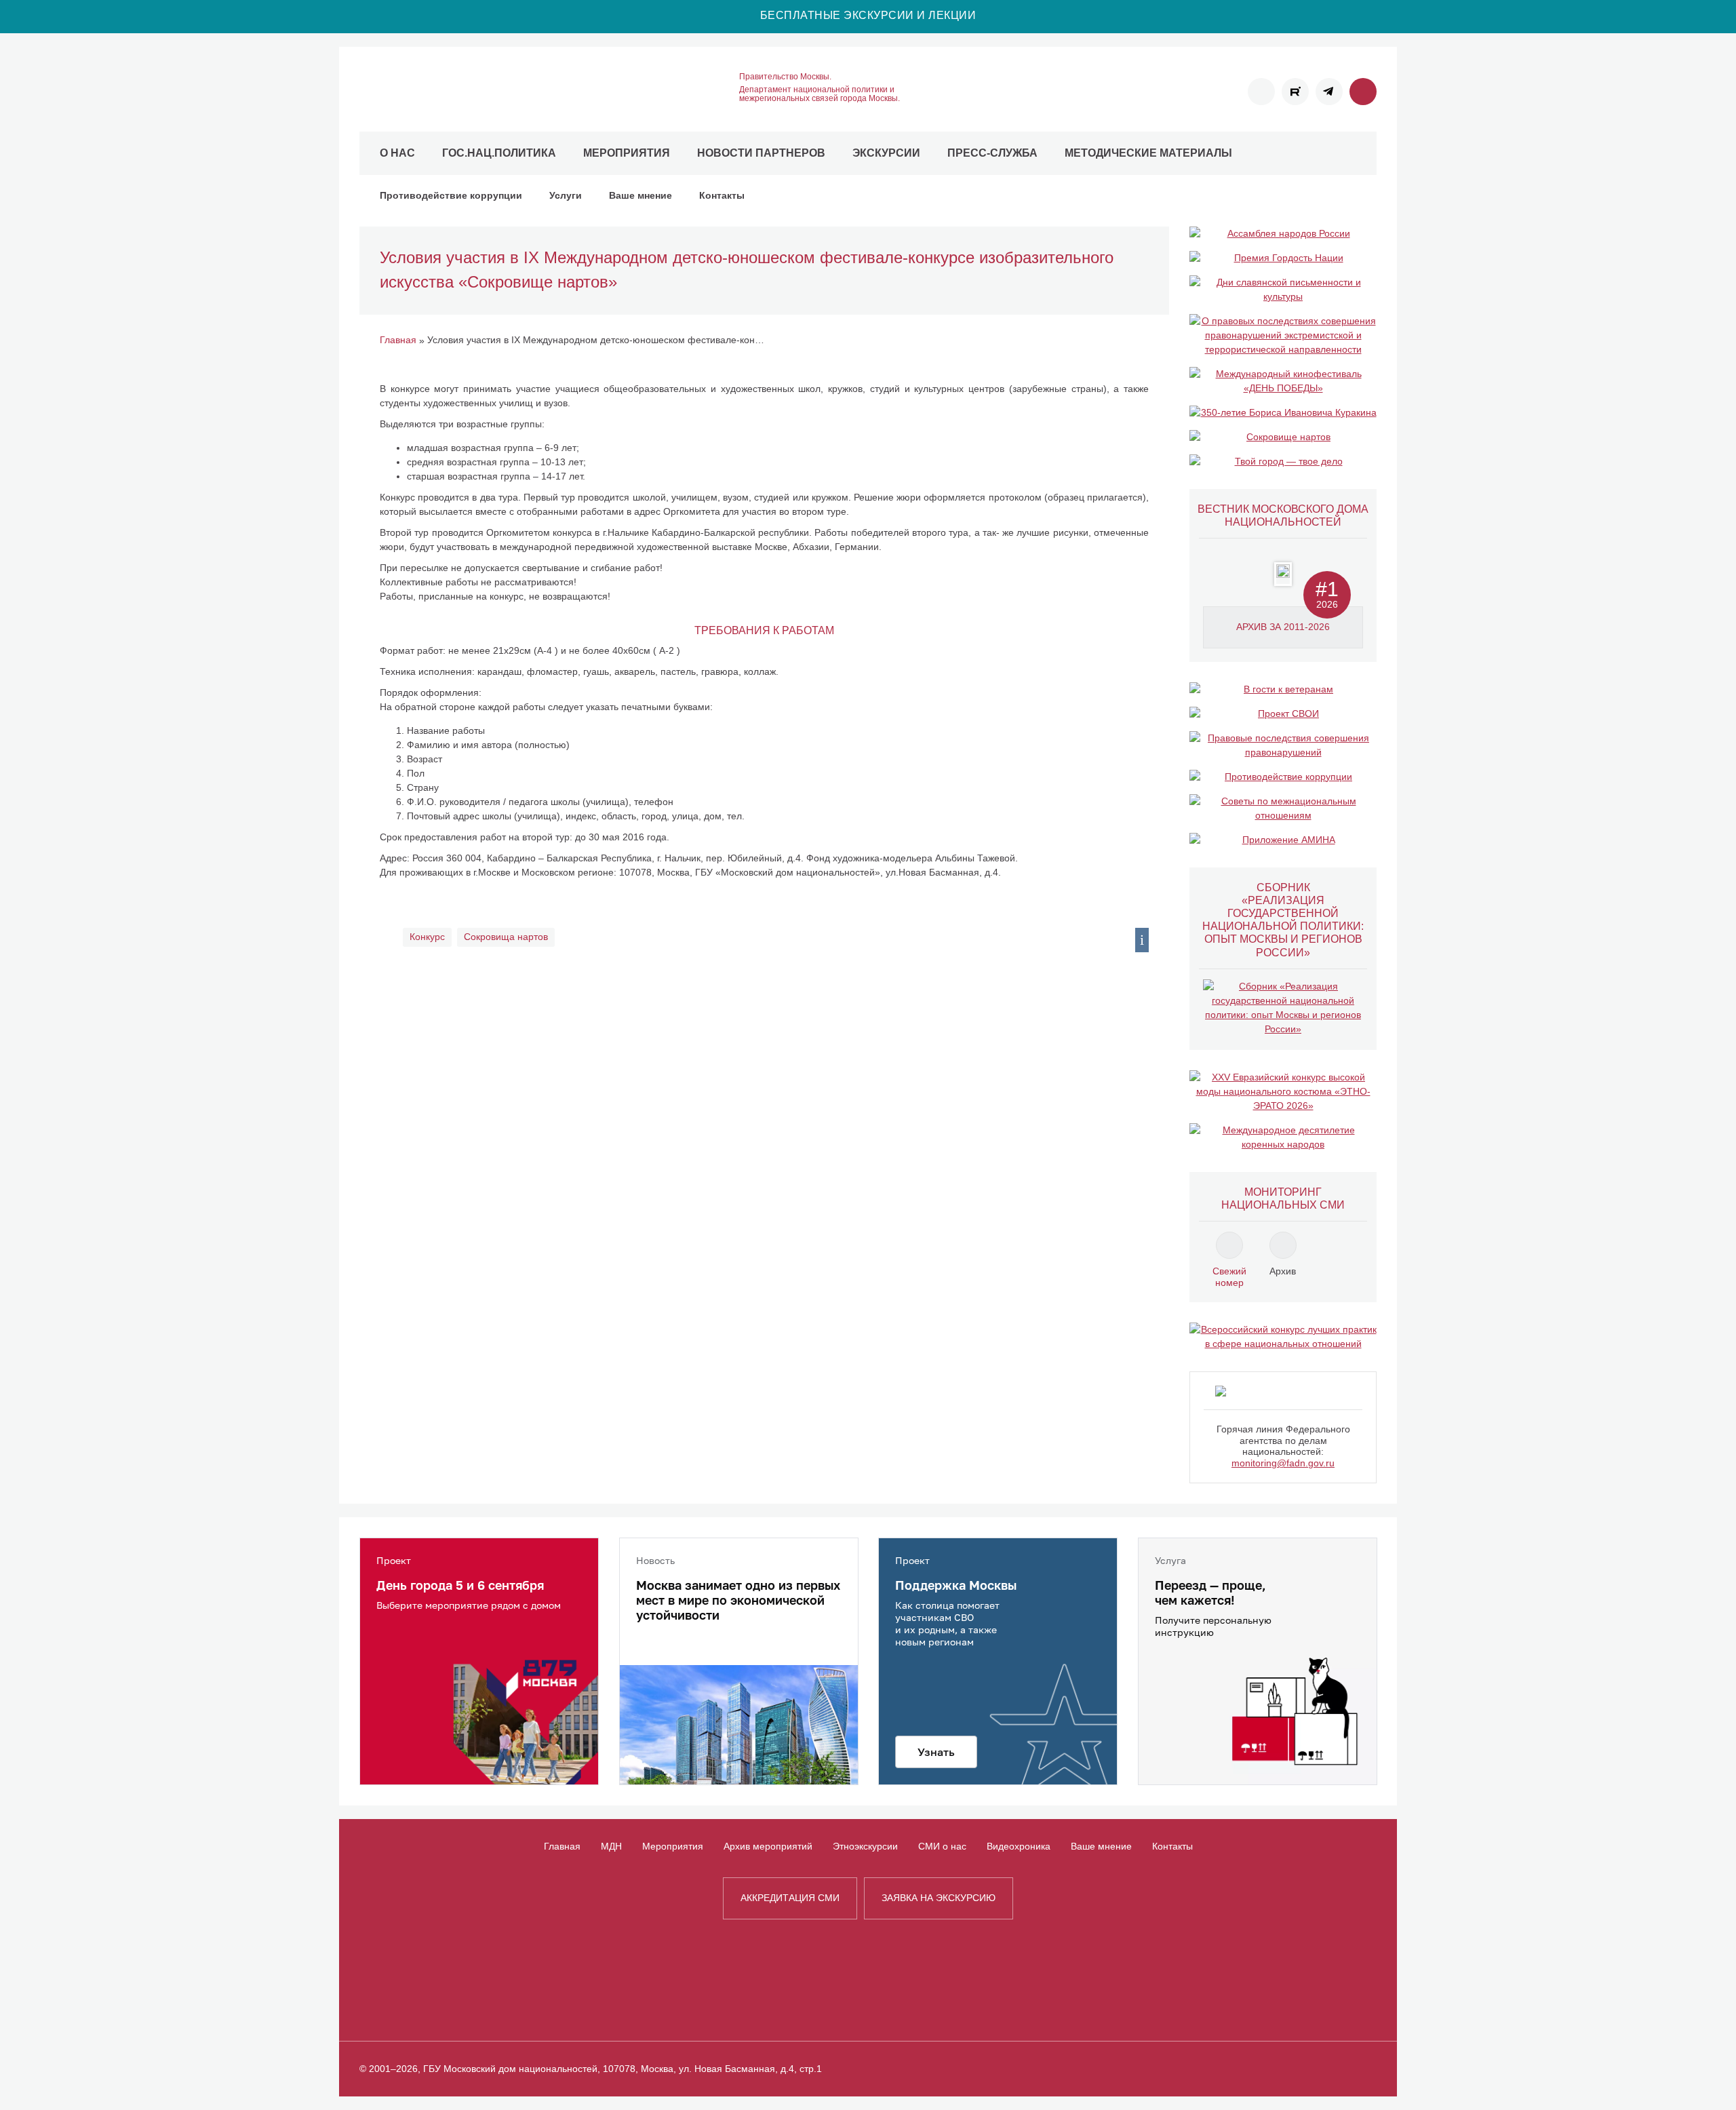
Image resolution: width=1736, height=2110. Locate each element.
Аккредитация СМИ (790, 1898)
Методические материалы (1148, 153)
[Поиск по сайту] (1363, 92)
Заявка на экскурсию (939, 1898)
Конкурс (427, 937)
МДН (611, 1846)
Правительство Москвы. (785, 77)
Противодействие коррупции (451, 195)
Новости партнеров (761, 153)
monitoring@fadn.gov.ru (1283, 1463)
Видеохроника (1019, 1846)
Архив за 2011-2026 (1283, 627)
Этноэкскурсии (865, 1846)
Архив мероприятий (768, 1846)
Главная (562, 1846)
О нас (397, 153)
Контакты (722, 195)
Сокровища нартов (506, 937)
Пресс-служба (992, 153)
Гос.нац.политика (499, 153)
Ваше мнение (640, 195)
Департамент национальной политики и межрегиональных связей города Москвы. (820, 94)
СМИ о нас (942, 1846)
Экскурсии (886, 153)
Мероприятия (627, 153)
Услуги (566, 195)
